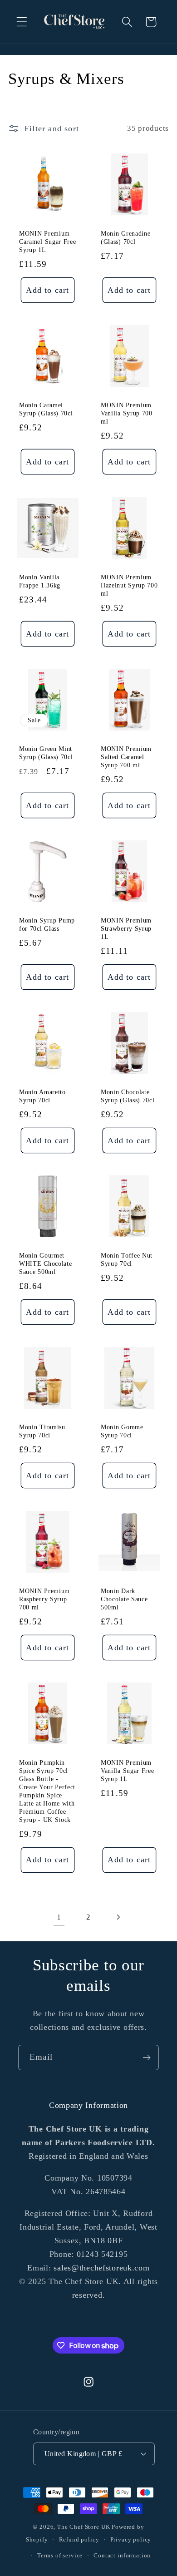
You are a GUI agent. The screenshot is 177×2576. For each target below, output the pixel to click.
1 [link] (59, 1917)
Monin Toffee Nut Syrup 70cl (127, 1260)
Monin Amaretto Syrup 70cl (42, 1096)
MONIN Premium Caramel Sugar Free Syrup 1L (47, 242)
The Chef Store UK (84, 2527)
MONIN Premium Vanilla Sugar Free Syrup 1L (127, 1771)
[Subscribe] (146, 2058)
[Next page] (118, 1917)
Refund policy (79, 2539)
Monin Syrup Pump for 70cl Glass (47, 925)
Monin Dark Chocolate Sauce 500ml (124, 1599)
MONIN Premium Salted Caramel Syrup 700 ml (126, 757)
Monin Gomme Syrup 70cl (122, 1432)
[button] (22, 22)
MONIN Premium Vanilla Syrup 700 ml (127, 414)
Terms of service (60, 2555)
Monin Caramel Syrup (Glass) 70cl (46, 410)
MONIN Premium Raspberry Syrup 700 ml (44, 1599)
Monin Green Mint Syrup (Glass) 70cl (46, 753)
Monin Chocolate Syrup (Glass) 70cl (128, 1096)
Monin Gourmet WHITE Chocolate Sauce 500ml (45, 1264)
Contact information (122, 2555)
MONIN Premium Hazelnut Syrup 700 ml (129, 585)
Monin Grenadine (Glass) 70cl (125, 238)
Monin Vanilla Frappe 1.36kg (40, 581)
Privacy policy (131, 2539)
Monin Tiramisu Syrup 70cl (42, 1432)
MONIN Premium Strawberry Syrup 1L (126, 929)
